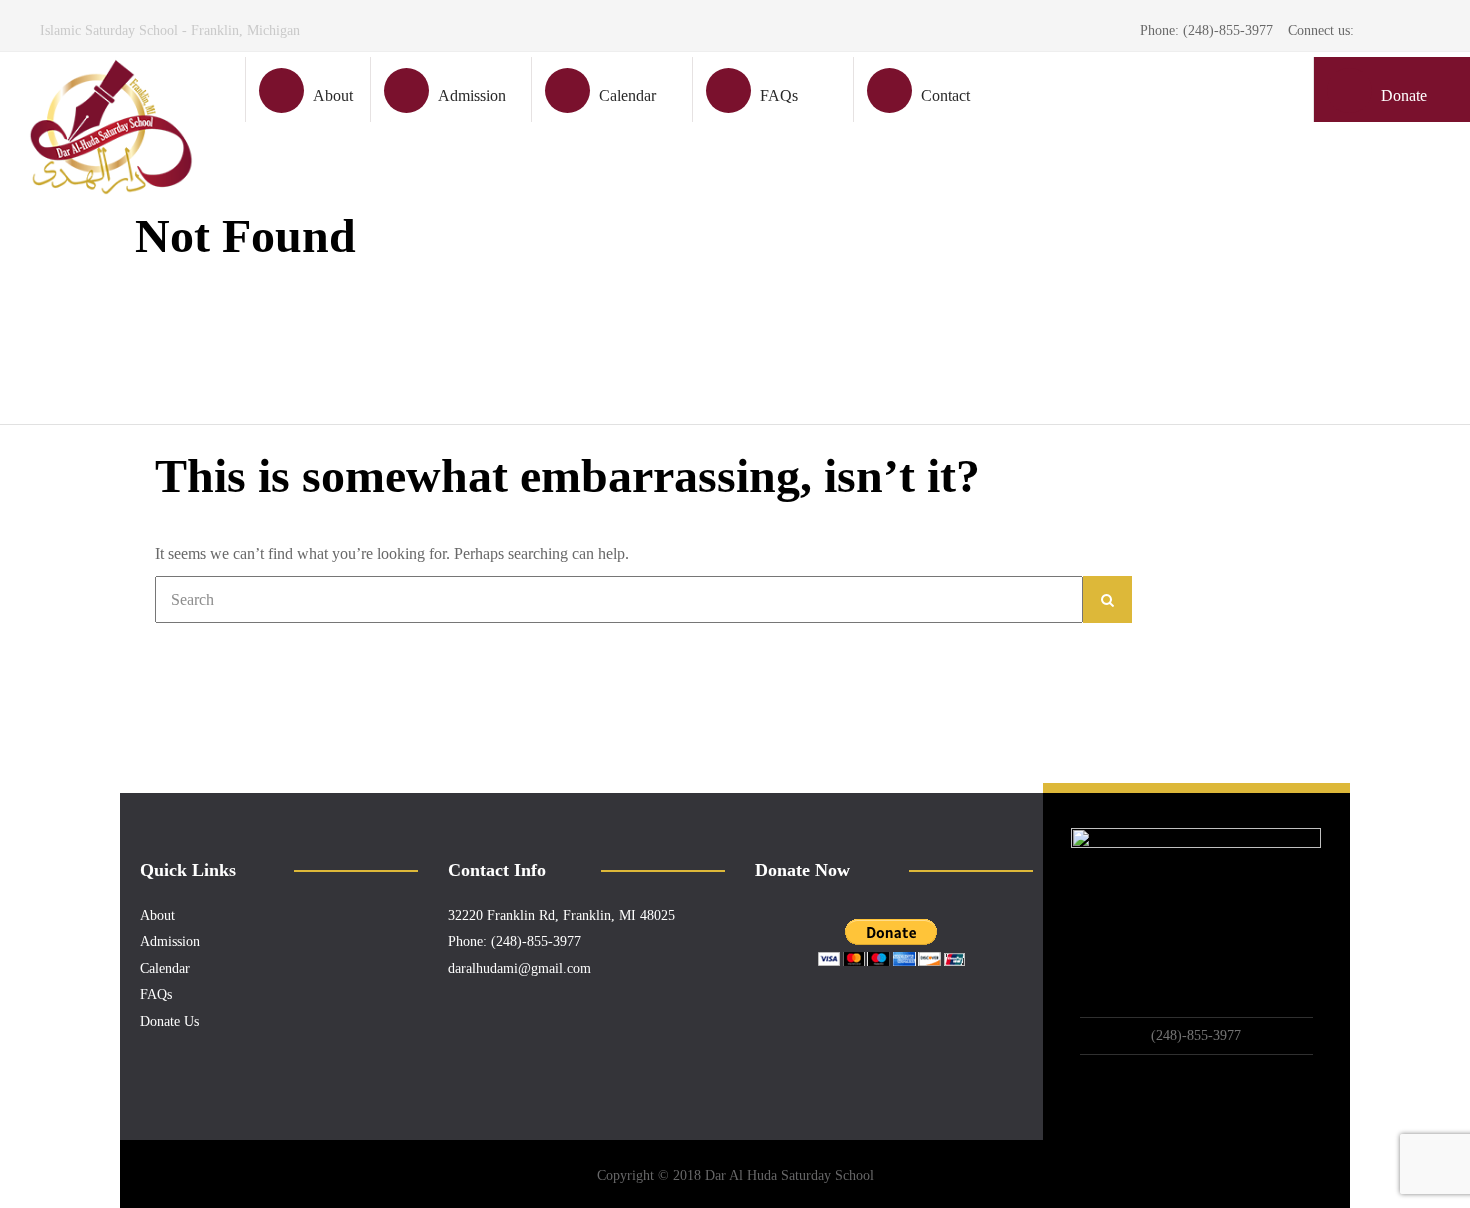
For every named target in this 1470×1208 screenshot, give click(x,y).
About (333, 95)
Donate (1404, 95)
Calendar (627, 95)
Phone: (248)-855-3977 (514, 941)
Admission (472, 95)
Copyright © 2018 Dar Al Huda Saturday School (735, 1175)
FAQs (779, 95)
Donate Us (169, 1021)
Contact (945, 95)
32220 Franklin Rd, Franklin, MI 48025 (561, 915)
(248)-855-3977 (1196, 1035)
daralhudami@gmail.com (519, 968)
